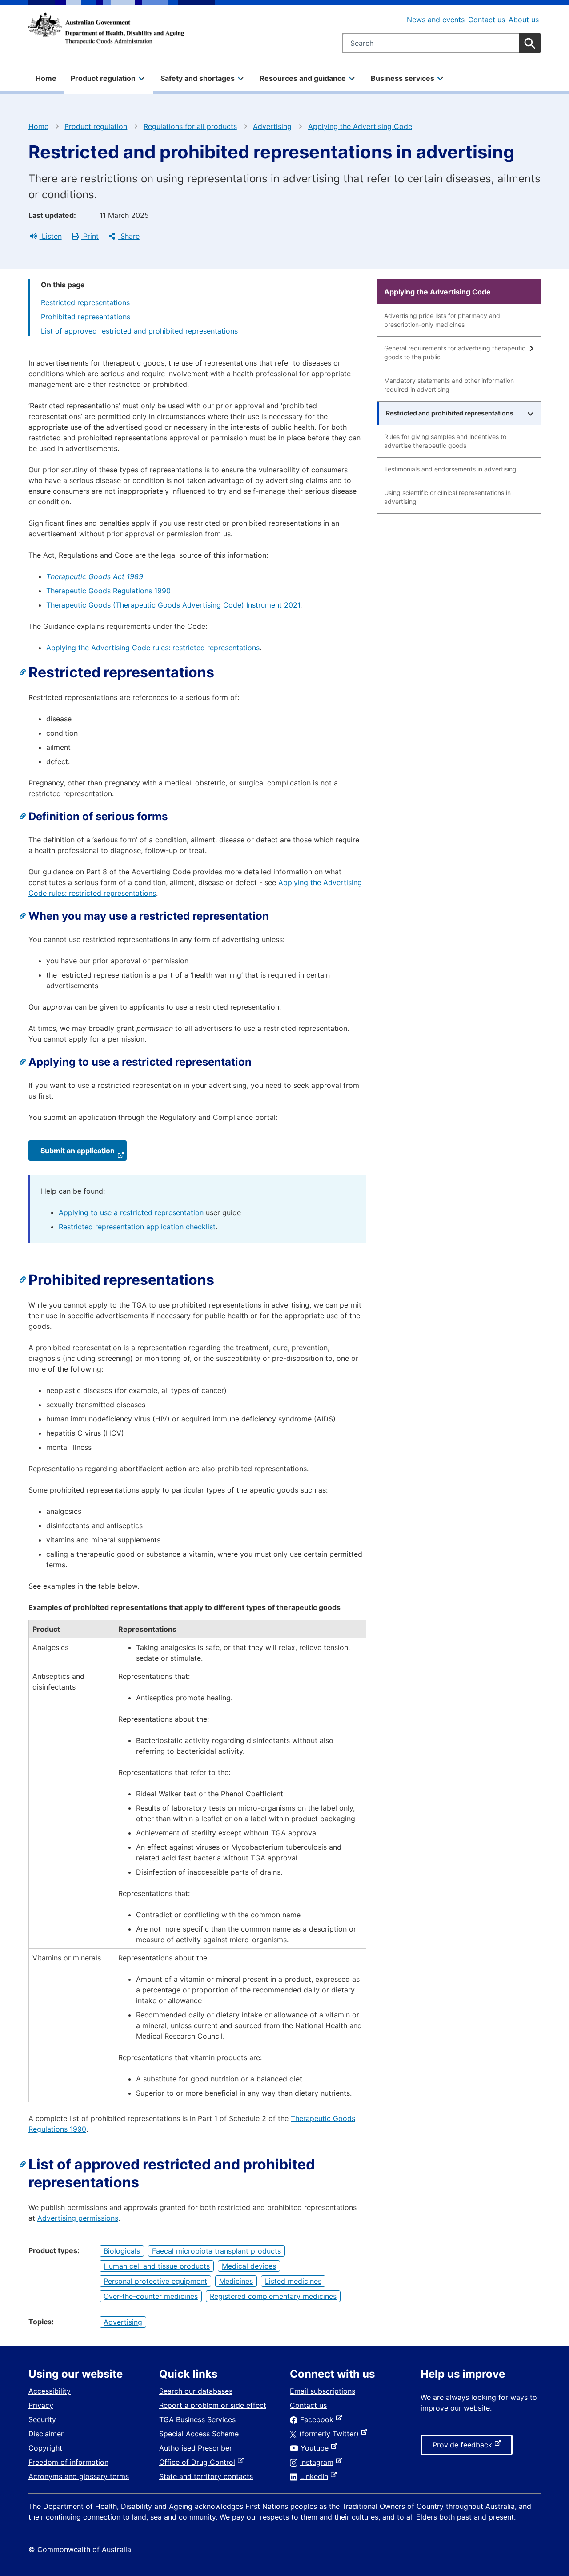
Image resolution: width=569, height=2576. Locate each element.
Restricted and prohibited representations (450, 413)
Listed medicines (293, 2281)
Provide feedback (464, 2447)
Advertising (272, 126)
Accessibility (50, 2391)
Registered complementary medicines (273, 2296)
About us (524, 20)
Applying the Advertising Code (360, 126)
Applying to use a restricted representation (131, 1212)
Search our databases (196, 2391)
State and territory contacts (206, 2476)
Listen (51, 236)
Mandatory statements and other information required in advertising (449, 385)
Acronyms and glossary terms (79, 2476)
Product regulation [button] (103, 78)
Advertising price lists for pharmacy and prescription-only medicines (442, 320)
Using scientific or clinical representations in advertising (447, 497)
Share (129, 236)
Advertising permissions (78, 2218)
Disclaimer (46, 2434)
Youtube (316, 2448)
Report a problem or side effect (213, 2405)
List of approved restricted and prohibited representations (139, 331)
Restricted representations (85, 302)
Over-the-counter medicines (151, 2296)
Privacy (41, 2405)
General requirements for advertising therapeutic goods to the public (455, 352)
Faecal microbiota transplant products (216, 2251)
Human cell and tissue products (157, 2266)
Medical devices (249, 2266)
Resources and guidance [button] (303, 78)
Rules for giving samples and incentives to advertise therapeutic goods (445, 441)
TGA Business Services (197, 2419)
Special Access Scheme (199, 2434)
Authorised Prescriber (196, 2448)
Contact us (487, 20)
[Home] (106, 28)
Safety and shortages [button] (198, 78)
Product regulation (96, 126)
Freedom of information (68, 2462)
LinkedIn (316, 2476)
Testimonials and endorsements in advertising (450, 469)
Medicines (236, 2281)
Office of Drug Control (199, 2462)
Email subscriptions (323, 2391)
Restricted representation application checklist (137, 1227)
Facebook (319, 2419)
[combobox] (441, 43)
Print (90, 236)
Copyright (45, 2448)
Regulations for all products (190, 126)
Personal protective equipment (155, 2281)
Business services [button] (403, 78)
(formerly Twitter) (331, 2434)
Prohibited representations (86, 317)
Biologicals (122, 2251)
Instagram (319, 2462)
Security (42, 2419)
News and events (436, 20)
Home (46, 78)
